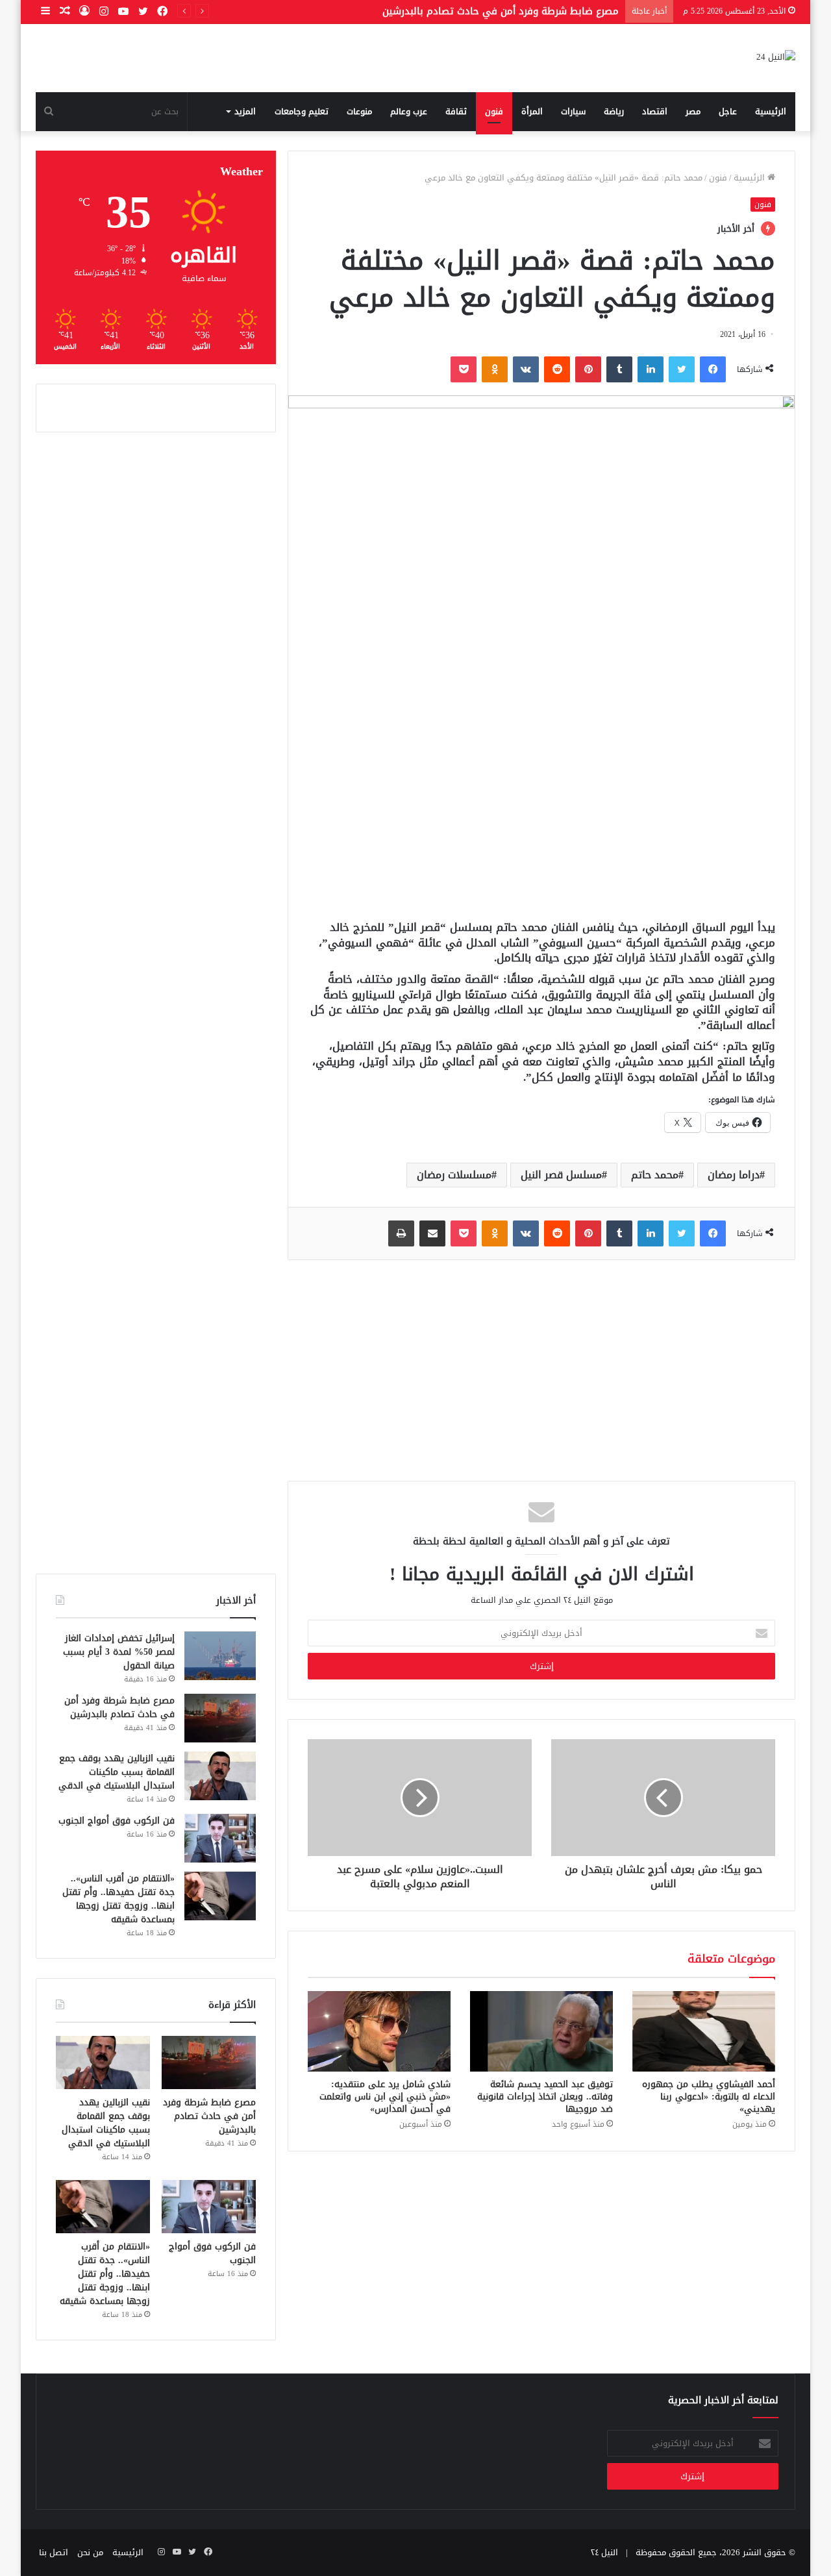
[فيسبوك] (713, 369)
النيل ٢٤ (604, 2552)
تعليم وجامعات (302, 111)
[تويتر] (682, 369)
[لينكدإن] (651, 369)
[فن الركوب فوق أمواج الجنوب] (220, 1838)
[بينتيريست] (588, 369)
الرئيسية (771, 111)
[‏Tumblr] (619, 369)
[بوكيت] (464, 369)
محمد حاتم (655, 1175)
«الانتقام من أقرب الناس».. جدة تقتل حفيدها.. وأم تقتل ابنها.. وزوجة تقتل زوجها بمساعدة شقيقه (118, 1899)
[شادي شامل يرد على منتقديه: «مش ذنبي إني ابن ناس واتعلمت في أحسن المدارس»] (379, 2031)
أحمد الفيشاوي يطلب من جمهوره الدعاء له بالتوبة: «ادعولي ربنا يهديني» (709, 2097)
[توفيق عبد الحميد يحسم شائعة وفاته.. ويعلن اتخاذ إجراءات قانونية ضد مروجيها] (541, 2031)
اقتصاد (655, 111)
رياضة (614, 111)
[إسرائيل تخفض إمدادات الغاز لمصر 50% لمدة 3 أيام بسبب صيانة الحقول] (220, 1656)
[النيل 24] (776, 58)
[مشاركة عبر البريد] (432, 1233)
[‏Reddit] (557, 369)
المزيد (245, 111)
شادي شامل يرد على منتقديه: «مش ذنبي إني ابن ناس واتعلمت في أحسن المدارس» (385, 2097)
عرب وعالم (409, 111)
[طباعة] (401, 1233)
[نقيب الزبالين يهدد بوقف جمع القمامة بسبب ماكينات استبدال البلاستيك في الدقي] (220, 1776)
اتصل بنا (54, 2552)
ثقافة (456, 111)
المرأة (532, 111)
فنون (494, 111)
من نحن (90, 2552)
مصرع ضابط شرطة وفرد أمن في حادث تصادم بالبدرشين (119, 1707)
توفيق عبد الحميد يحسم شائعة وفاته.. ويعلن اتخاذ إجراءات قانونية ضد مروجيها (545, 2097)
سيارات (573, 111)
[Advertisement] (541, 810)
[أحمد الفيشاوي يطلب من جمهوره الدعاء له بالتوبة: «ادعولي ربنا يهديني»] (704, 2031)
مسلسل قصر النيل (561, 1175)
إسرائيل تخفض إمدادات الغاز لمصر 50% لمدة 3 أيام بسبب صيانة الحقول (119, 1652)
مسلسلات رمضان (454, 1175)
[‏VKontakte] (526, 369)
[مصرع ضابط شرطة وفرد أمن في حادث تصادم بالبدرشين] (220, 1718)
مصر (693, 111)
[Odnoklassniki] (495, 369)
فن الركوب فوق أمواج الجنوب (117, 1821)
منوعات (359, 111)
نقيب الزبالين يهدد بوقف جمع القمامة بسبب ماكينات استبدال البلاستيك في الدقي (117, 1772)
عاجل (728, 111)
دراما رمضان (734, 1175)
